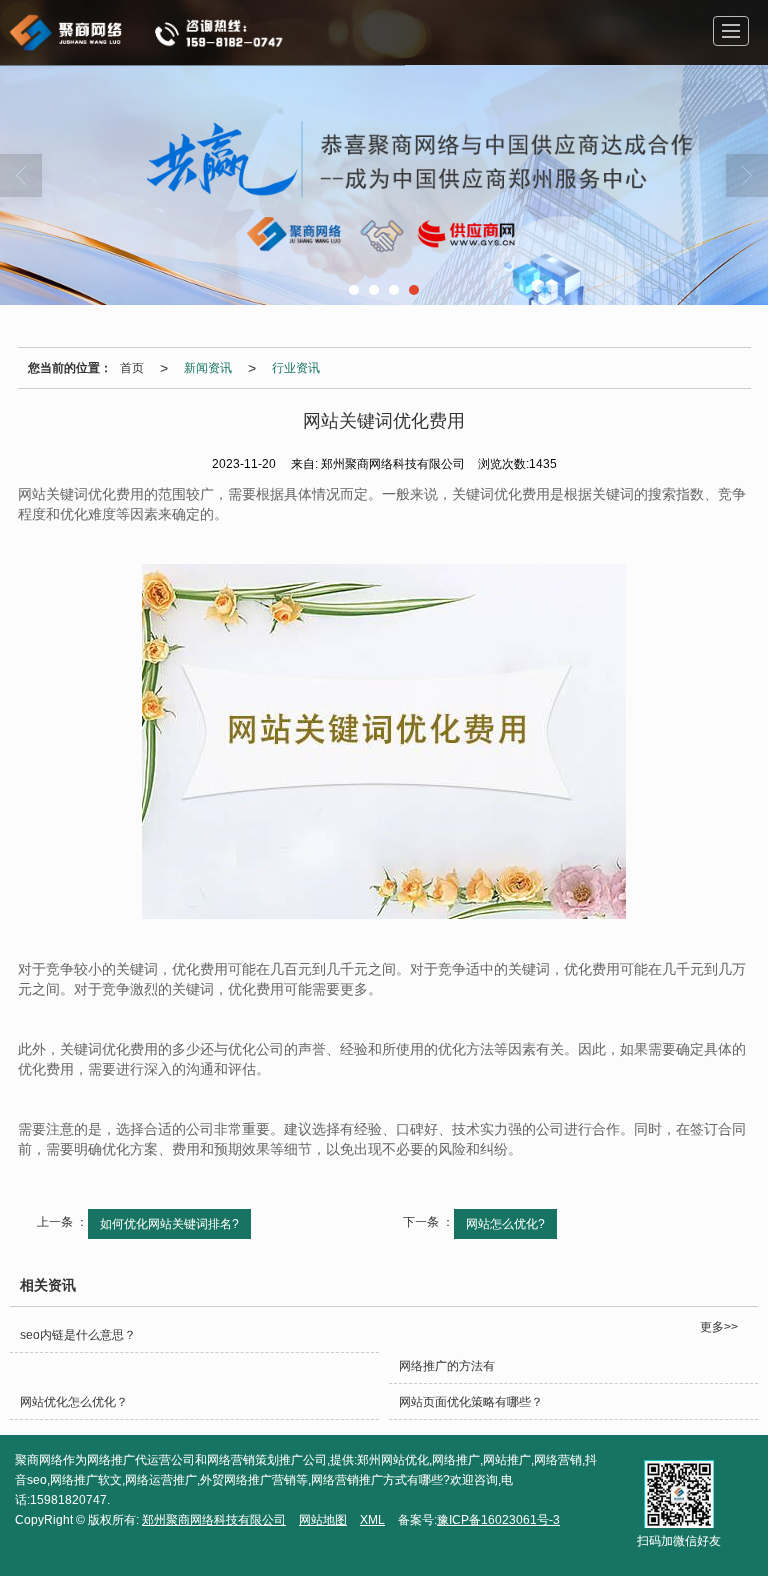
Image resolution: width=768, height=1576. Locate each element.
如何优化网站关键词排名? (169, 1224)
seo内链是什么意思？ (78, 1335)
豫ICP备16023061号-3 (498, 1520)
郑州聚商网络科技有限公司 (214, 1520)
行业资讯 (296, 368)
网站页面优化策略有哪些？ (471, 1402)
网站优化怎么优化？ (74, 1402)
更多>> (719, 1327)
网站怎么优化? (505, 1224)
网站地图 (323, 1520)
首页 (132, 368)
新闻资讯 (208, 368)
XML (372, 1520)
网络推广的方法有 (447, 1366)
